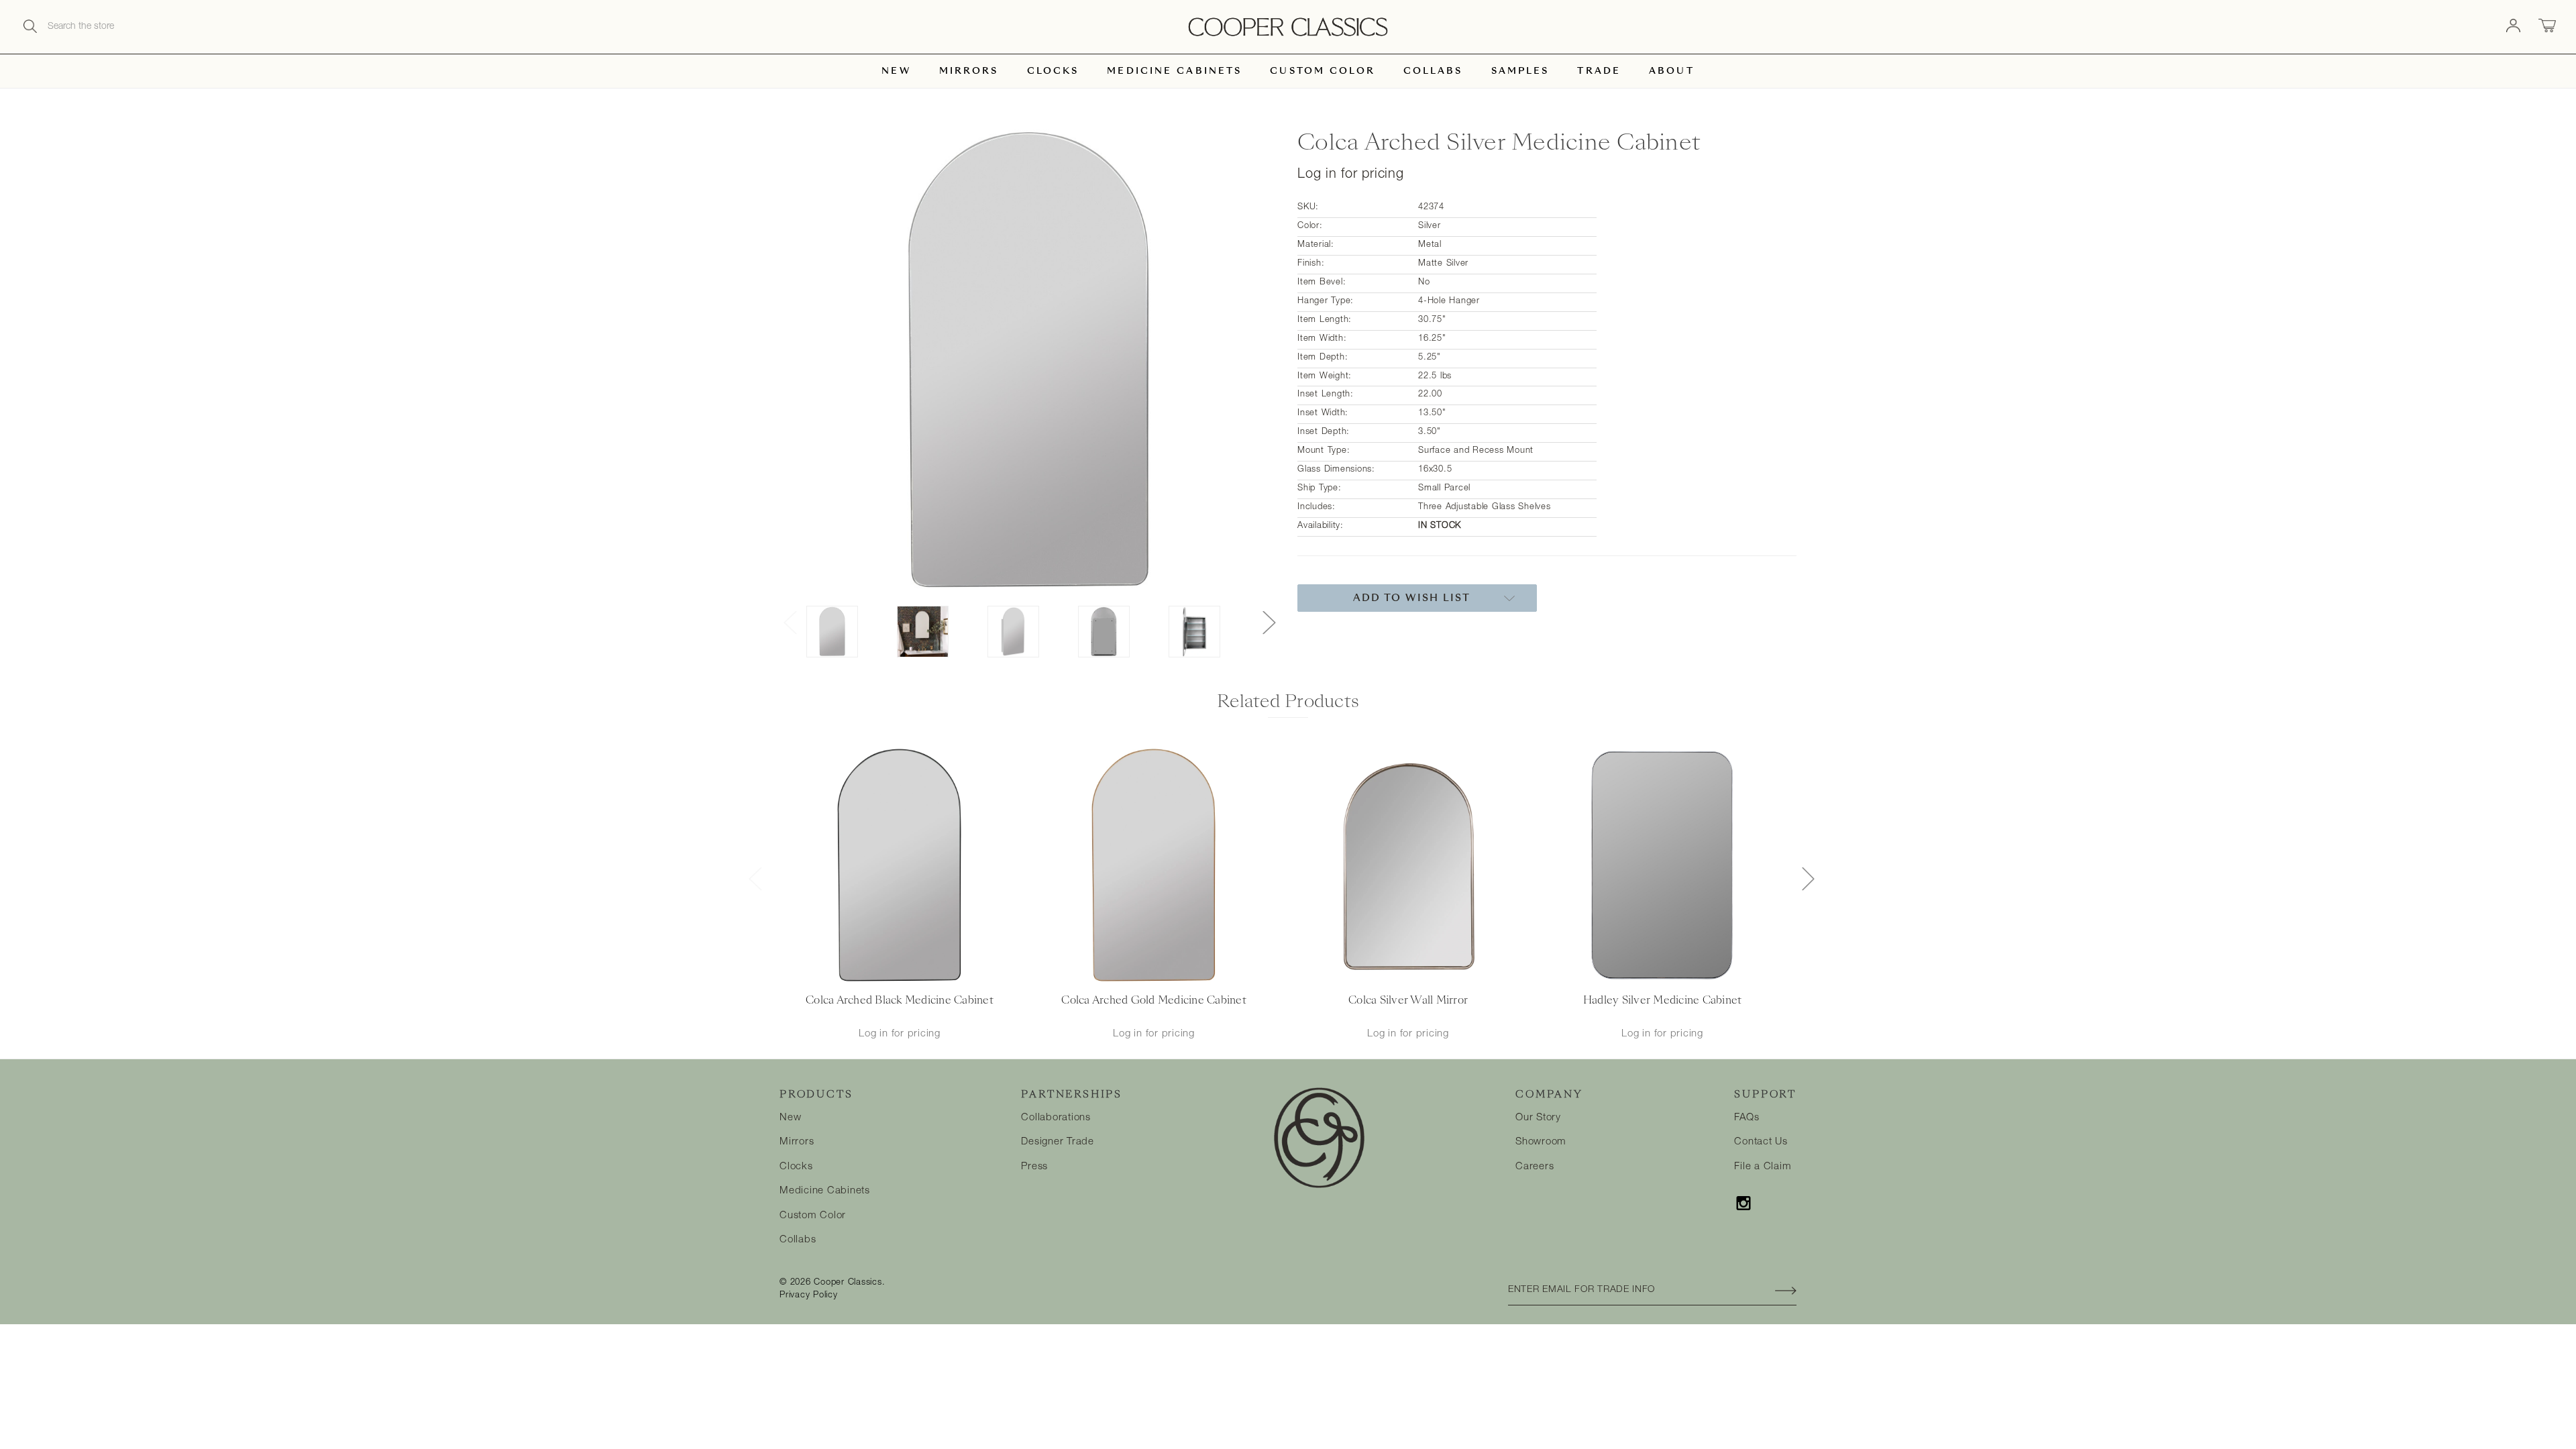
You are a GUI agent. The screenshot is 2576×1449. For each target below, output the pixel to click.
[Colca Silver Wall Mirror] (1408, 866)
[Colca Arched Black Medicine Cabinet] (899, 866)
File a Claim (1763, 1167)
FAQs (1747, 1118)
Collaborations (1056, 1118)
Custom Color (1322, 71)
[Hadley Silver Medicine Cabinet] (1662, 866)
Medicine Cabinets (1174, 71)
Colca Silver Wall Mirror (1408, 1000)
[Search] (30, 27)
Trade (1599, 71)
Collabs (1433, 71)
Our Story (1538, 1118)
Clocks (1053, 71)
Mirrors (969, 71)
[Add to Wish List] (917, 972)
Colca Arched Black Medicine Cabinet (900, 1000)
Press (1034, 1167)
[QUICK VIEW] (882, 972)
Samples (1520, 71)
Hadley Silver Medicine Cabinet (1663, 1000)
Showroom (1541, 1142)
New (896, 71)
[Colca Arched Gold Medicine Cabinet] (1153, 866)
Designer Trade (1058, 1142)
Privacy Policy (809, 1296)
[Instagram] (1743, 1203)
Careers (1535, 1167)
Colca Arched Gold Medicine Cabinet (1154, 1000)
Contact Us (1761, 1142)
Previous (790, 622)
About (1672, 71)
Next (1269, 622)
